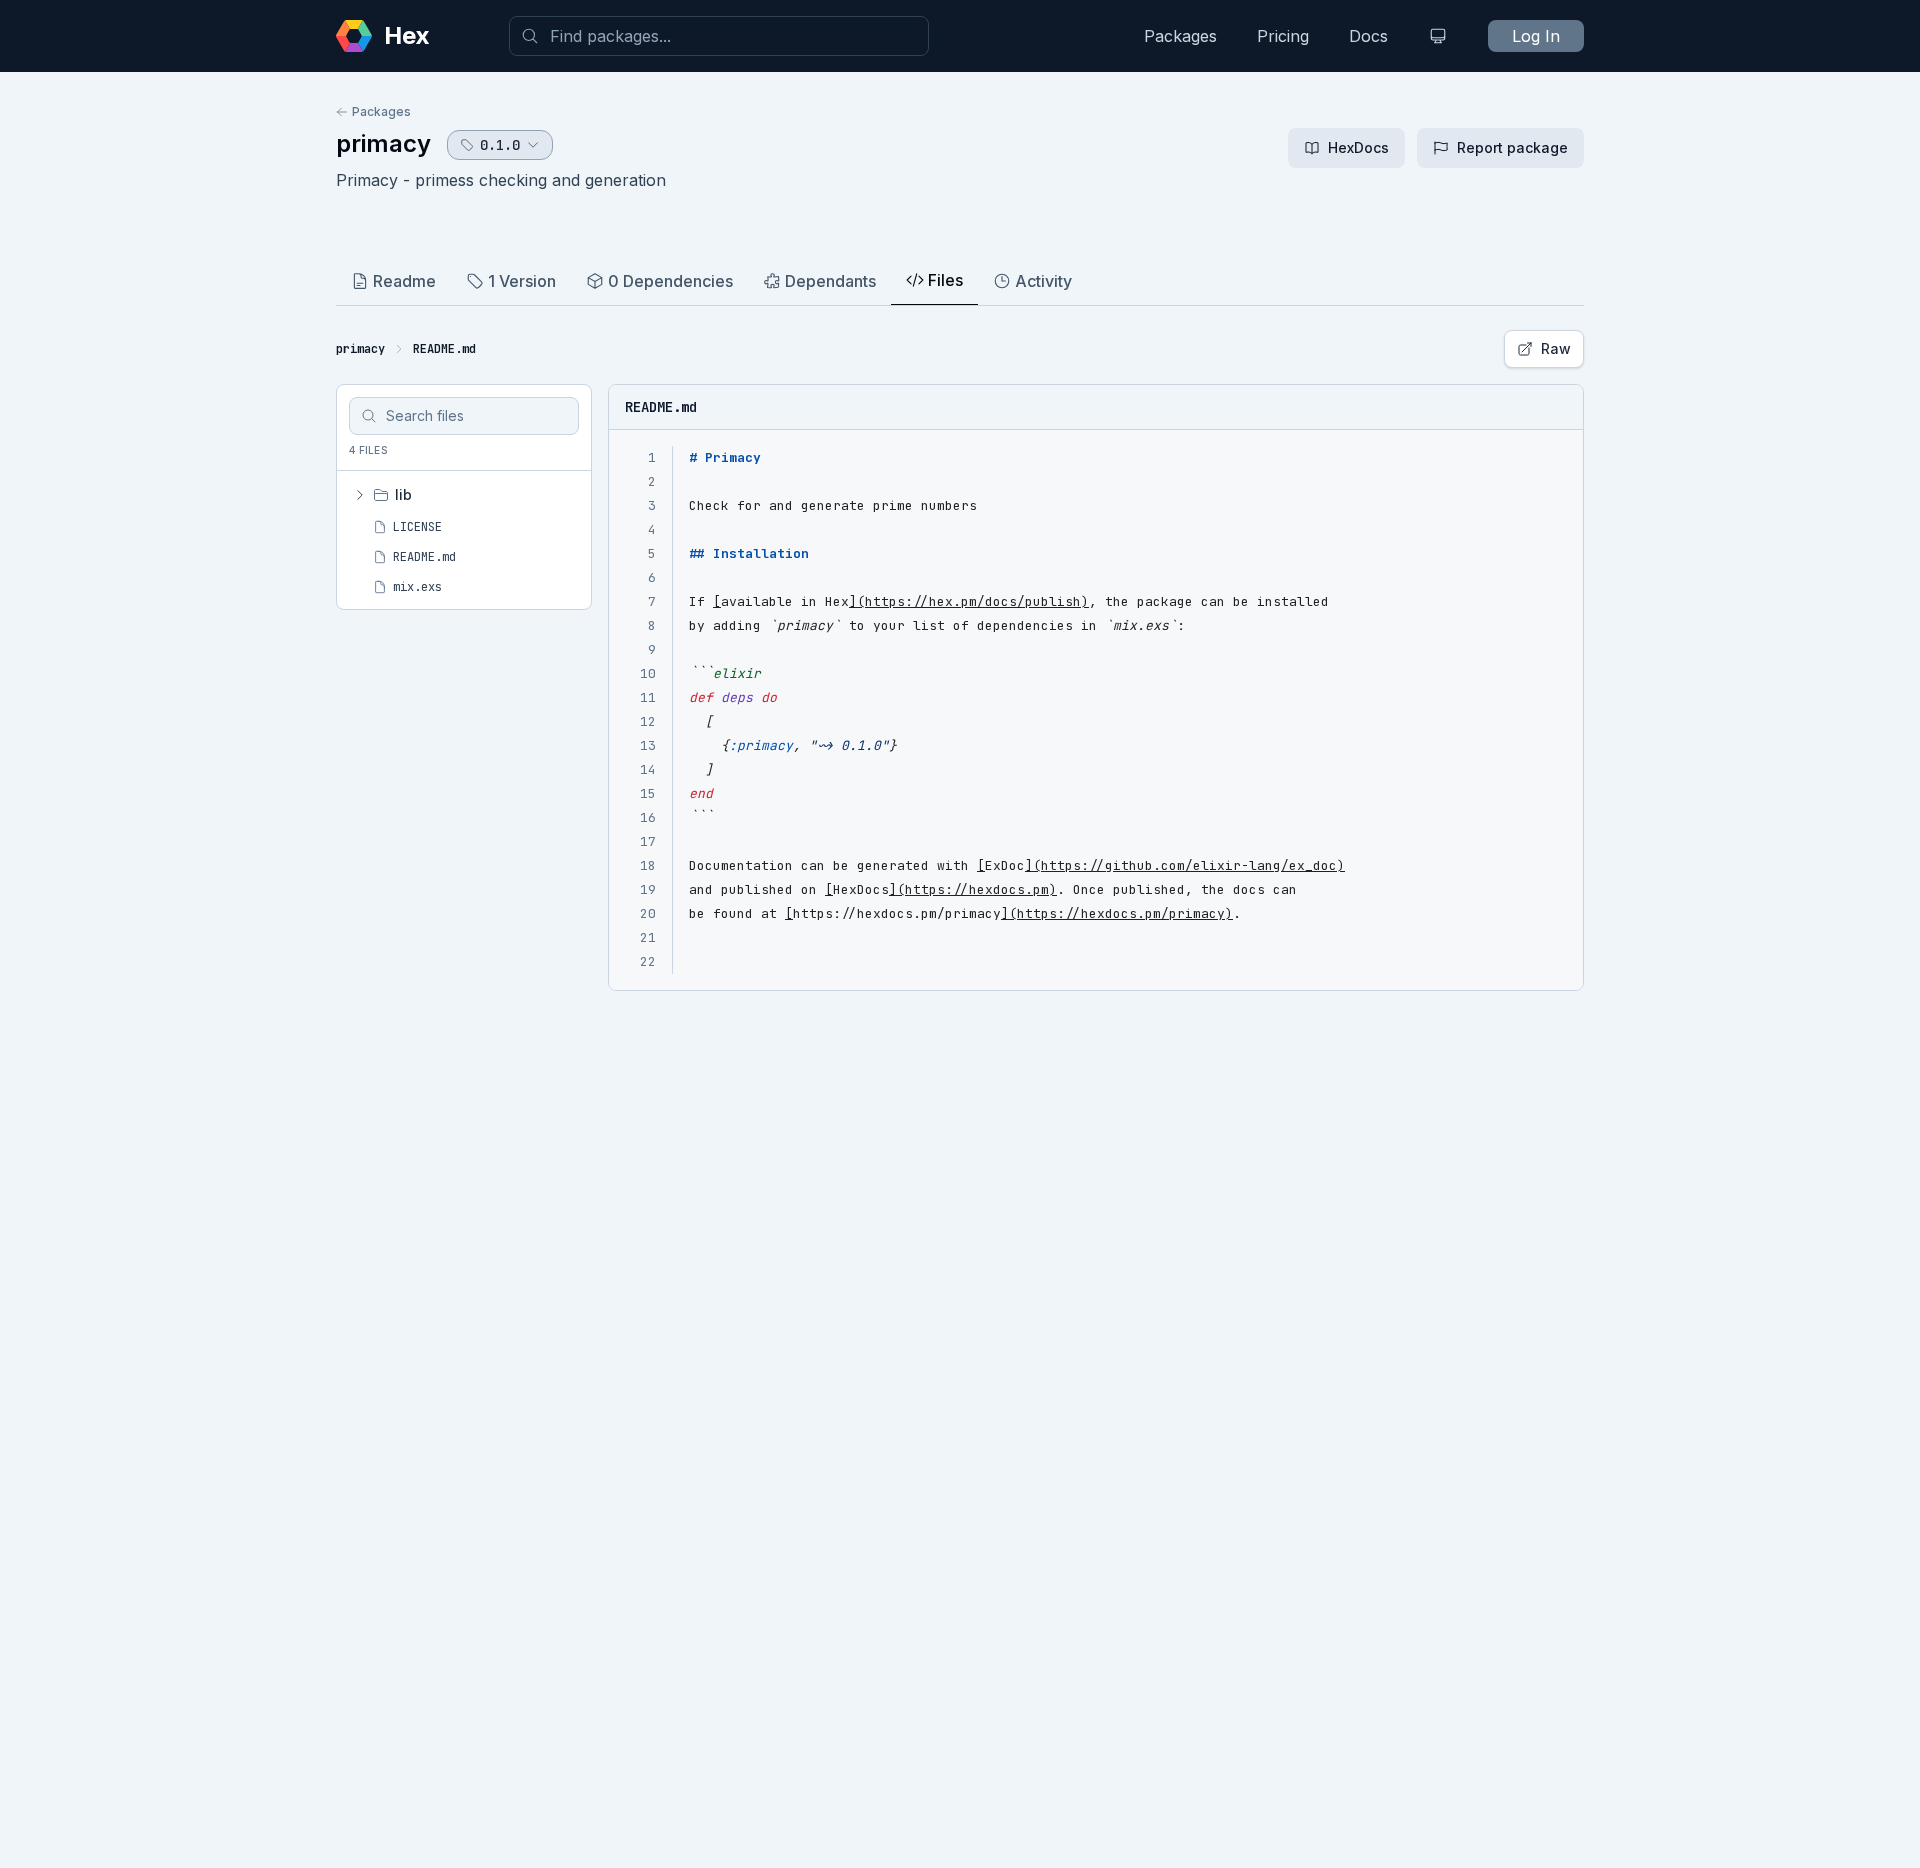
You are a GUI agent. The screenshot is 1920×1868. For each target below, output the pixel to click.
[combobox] (719, 36)
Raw (1556, 348)
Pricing (1283, 36)
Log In (1536, 36)
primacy (383, 143)
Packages (1180, 36)
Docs (1368, 36)
